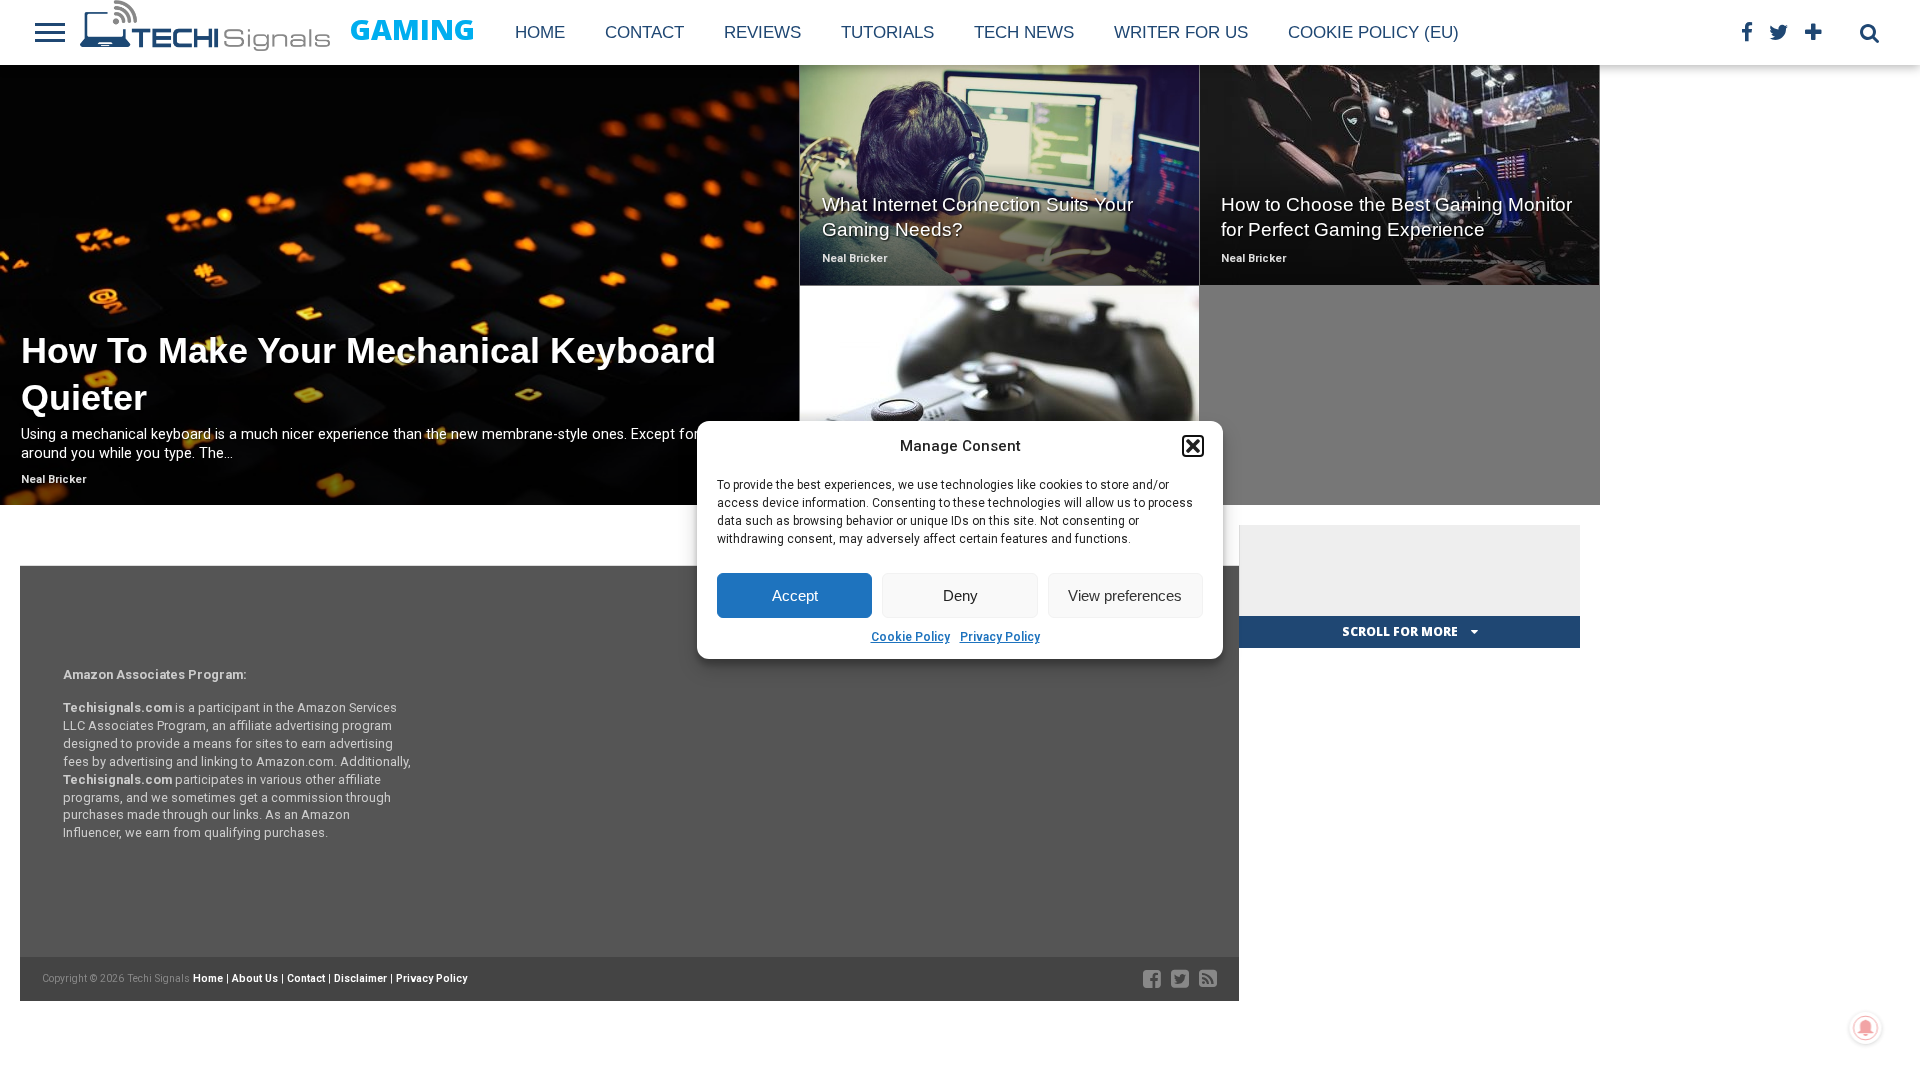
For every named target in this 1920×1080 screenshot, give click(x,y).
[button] (1193, 446)
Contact (644, 32)
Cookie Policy (910, 637)
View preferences (1125, 595)
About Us (255, 978)
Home (540, 32)
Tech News (1024, 32)
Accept (795, 595)
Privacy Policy (1000, 637)
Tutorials (887, 32)
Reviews (762, 32)
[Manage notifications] (1866, 1028)
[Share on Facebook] (358, 327)
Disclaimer (360, 978)
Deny (960, 595)
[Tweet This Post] (400, 327)
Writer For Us (1181, 32)
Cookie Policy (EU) (1373, 32)
